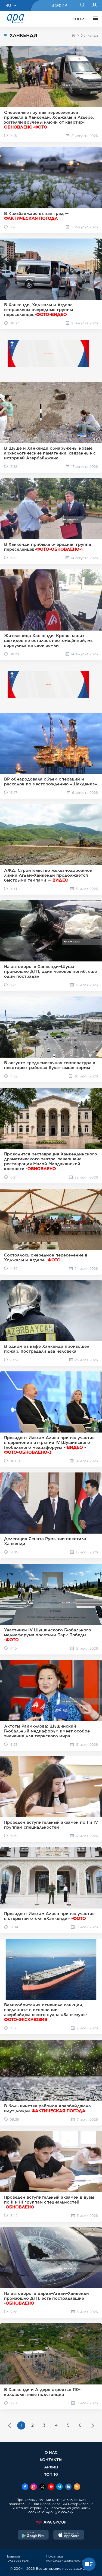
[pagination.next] (93, 2426)
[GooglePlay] (33, 2536)
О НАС (51, 2452)
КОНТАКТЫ (51, 2460)
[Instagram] (34, 2487)
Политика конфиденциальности (65, 2558)
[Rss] (77, 2487)
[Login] (95, 5)
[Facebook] (25, 2487)
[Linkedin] (68, 2487)
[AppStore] (69, 2536)
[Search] (82, 5)
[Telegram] (60, 2487)
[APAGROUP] (51, 2522)
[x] (42, 2487)
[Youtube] (51, 2487)
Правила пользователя (17, 2558)
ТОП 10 (51, 2474)
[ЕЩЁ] (94, 19)
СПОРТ (79, 19)
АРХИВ (51, 2467)
